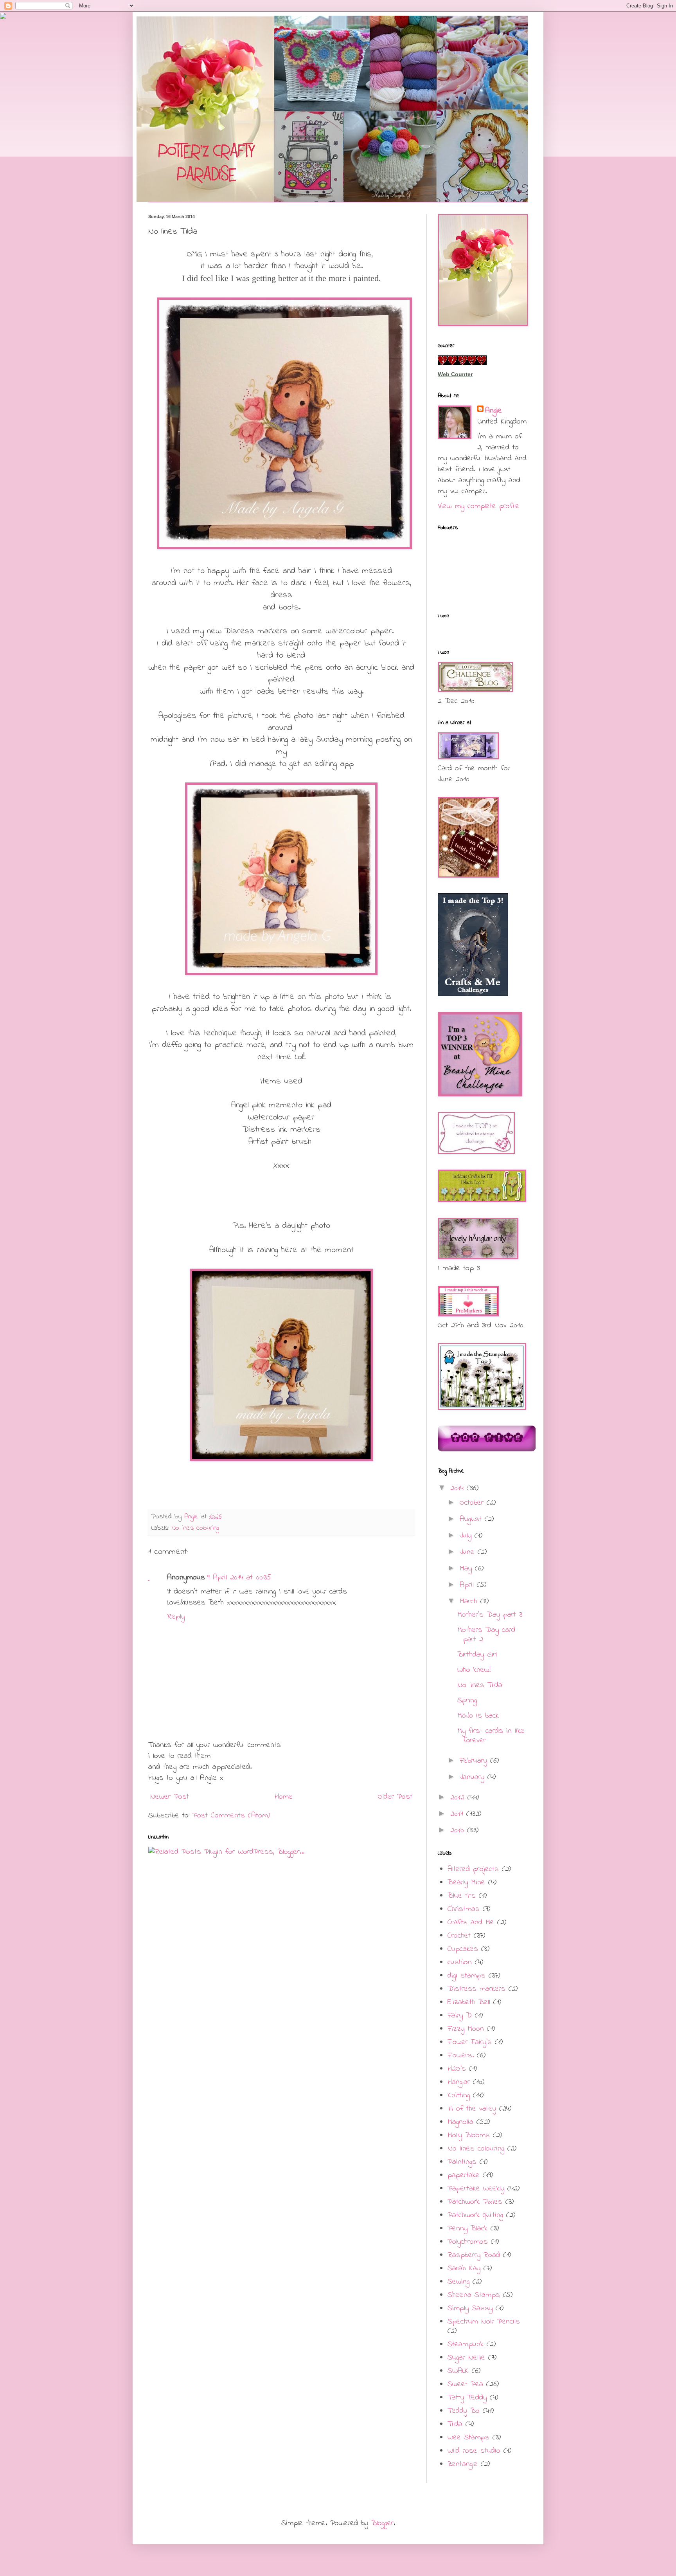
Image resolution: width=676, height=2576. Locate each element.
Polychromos (468, 2242)
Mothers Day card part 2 (486, 1635)
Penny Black (467, 2229)
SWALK (458, 2371)
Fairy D (460, 2016)
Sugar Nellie (466, 2358)
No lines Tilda (480, 1685)
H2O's (457, 2069)
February (475, 1761)
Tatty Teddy (467, 2398)
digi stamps (467, 1976)
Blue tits (462, 1896)
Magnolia (460, 2122)
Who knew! (474, 1670)
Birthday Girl (477, 1655)
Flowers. (461, 2056)
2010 (459, 1831)
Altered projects (473, 1869)
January (474, 1777)
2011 (458, 1814)
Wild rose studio (474, 2451)
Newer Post (170, 1797)
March (470, 1602)
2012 (459, 1798)
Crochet (459, 1936)
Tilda (455, 2424)
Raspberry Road (474, 2255)
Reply (176, 1617)
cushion (460, 1962)
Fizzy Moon (466, 2029)
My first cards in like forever (491, 1736)
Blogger (382, 2523)
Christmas (464, 1909)
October (473, 1503)
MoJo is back (478, 1716)
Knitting (459, 2096)
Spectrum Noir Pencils (484, 2322)
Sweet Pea (465, 2384)
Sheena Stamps (474, 2295)
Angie (494, 411)
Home (284, 1797)
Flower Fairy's (470, 2042)
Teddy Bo (464, 2411)
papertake (464, 2175)
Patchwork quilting (475, 2215)
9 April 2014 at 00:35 (239, 1578)
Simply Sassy (470, 2308)
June (469, 1552)
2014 (458, 1488)
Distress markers (476, 1989)
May (467, 1569)
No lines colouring (195, 1528)
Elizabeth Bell (469, 2002)
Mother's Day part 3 (490, 1615)
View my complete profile (479, 506)
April (468, 1585)
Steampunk (466, 2344)
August (472, 1519)
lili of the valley (472, 2109)
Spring (467, 1701)
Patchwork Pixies (475, 2202)
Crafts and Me (471, 1923)
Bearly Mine (466, 1883)
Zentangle (463, 2464)
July (467, 1536)
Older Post (395, 1797)
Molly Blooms (469, 2135)
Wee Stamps (468, 2438)
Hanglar (459, 2082)
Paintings (462, 2162)
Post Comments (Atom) (231, 1816)
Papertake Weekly (476, 2189)
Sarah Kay (464, 2269)
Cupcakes (463, 1949)
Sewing (458, 2282)
